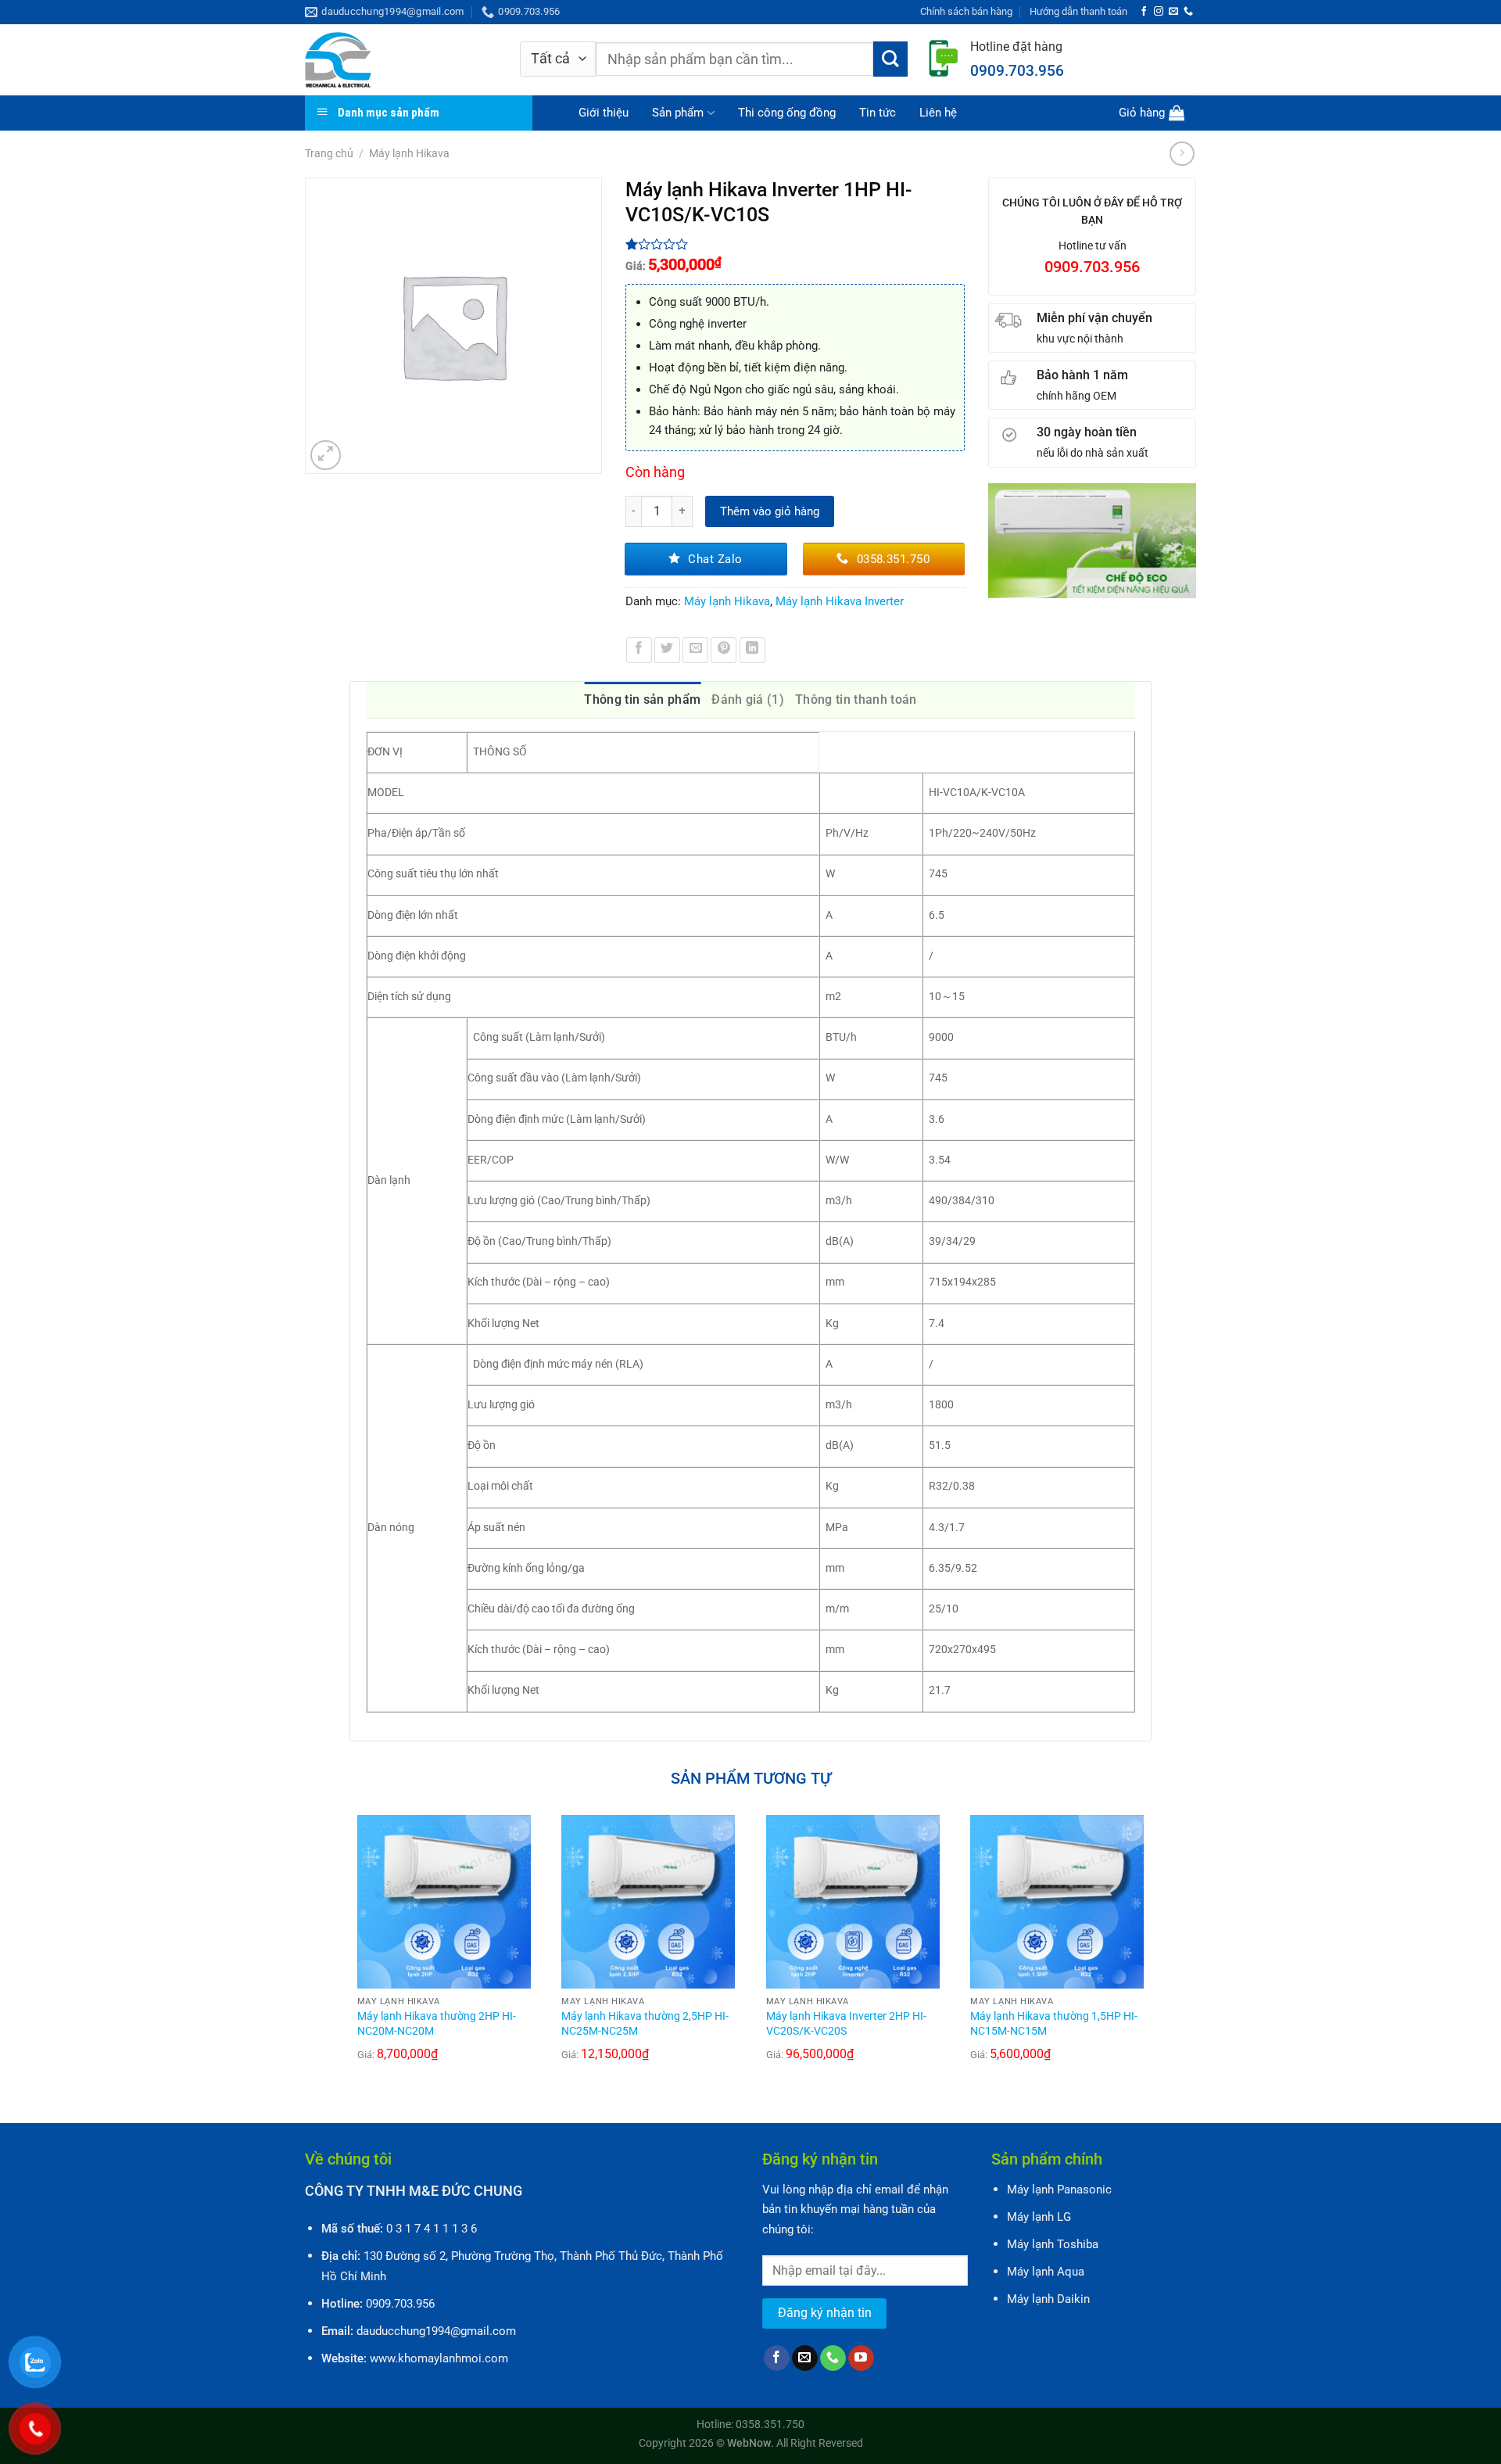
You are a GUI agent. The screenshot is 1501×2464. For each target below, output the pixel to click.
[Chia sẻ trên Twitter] (667, 650)
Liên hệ (938, 113)
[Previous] (350, 1956)
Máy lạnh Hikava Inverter (840, 601)
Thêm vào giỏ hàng (770, 511)
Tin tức (878, 113)
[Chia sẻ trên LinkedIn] (752, 650)
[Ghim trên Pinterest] (724, 650)
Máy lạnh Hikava (409, 153)
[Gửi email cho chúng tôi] (1173, 12)
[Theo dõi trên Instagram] (1159, 12)
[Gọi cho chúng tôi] (1188, 12)
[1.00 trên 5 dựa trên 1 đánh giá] (795, 244)
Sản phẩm (678, 113)
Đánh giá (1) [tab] (748, 699)
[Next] (1151, 1956)
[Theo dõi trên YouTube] (861, 2358)
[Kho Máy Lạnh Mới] (401, 60)
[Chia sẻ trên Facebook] (639, 650)
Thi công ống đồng (787, 113)
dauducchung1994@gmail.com (436, 2331)
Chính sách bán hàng (966, 11)
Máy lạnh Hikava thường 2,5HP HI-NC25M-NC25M (645, 2024)
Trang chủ (329, 153)
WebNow (749, 2443)
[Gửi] (891, 59)
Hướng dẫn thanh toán (1078, 11)
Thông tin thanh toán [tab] (856, 699)
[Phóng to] (326, 455)
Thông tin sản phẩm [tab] (642, 699)
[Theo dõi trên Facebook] (1144, 12)
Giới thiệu (604, 113)
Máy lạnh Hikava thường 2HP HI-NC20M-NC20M (437, 2024)
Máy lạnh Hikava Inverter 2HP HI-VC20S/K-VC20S (846, 2024)
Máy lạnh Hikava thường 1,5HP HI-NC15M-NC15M (1054, 2024)
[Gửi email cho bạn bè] (695, 650)
